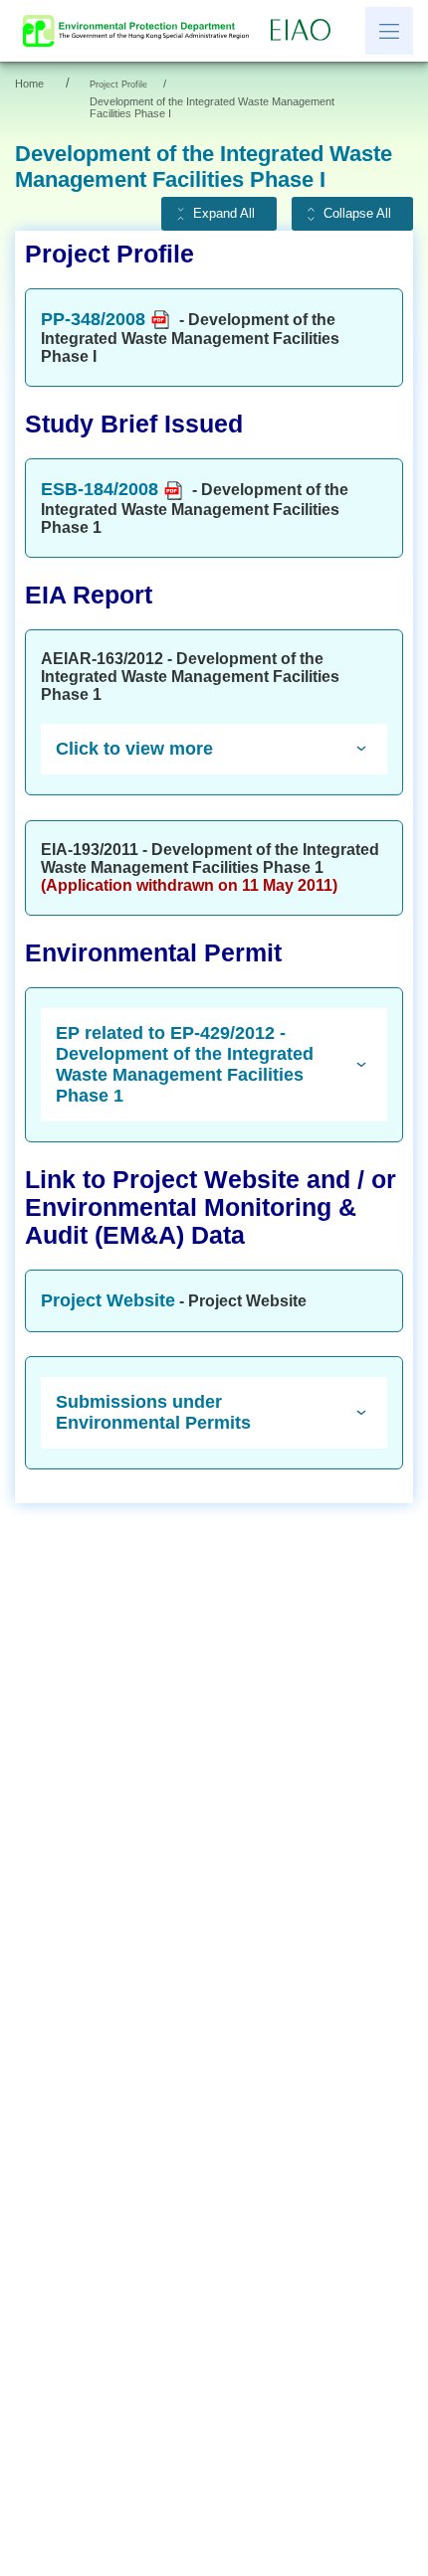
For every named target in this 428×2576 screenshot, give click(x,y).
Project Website (108, 1300)
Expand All (224, 214)
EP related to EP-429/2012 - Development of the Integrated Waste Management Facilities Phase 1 (185, 1064)
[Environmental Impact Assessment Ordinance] (306, 31)
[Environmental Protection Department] (140, 31)
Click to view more (134, 749)
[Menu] (389, 31)
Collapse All (357, 214)
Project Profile (118, 85)
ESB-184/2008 (100, 489)
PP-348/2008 (93, 319)
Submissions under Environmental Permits (153, 1412)
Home (29, 84)
